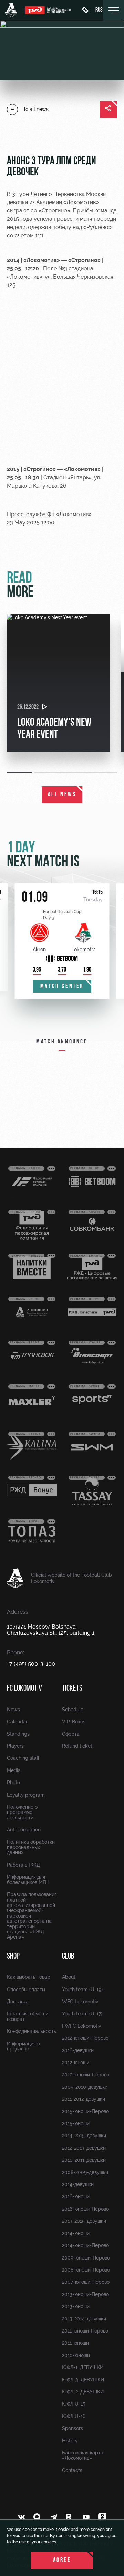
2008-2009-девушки (85, 2172)
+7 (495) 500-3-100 (31, 1664)
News (13, 1710)
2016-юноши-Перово (85, 2209)
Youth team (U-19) (82, 1990)
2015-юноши (76, 2123)
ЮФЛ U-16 (74, 2416)
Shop (13, 1956)
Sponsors (73, 2428)
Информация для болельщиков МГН (28, 1879)
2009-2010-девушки (85, 2087)
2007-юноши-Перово (86, 2282)
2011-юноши (75, 2343)
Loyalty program (26, 1795)
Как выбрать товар (29, 1977)
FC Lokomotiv (24, 1689)
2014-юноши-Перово (85, 2245)
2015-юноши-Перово (85, 2111)
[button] (21, 772)
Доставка (18, 2002)
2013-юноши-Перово (85, 2294)
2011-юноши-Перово (85, 2331)
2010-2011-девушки (84, 2160)
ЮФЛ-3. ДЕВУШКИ (83, 2380)
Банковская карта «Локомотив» (83, 2455)
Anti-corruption (24, 1830)
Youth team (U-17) (82, 2014)
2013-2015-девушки (84, 2221)
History (70, 2441)
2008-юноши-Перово (86, 2270)
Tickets (72, 1689)
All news (62, 795)
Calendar (17, 1722)
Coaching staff (23, 1758)
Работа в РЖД (23, 1865)
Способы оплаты (26, 1990)
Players (15, 1746)
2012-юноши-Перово (85, 2038)
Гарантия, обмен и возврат (28, 2016)
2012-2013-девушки (84, 2148)
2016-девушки (78, 2050)
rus (99, 10)
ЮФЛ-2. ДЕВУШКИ (83, 2392)
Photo (13, 1783)
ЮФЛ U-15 (74, 2404)
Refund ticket (77, 1746)
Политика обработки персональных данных (31, 1847)
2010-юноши (76, 2355)
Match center (62, 987)
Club (68, 1956)
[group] (59, 683)
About (69, 1977)
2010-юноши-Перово (86, 2075)
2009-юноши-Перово (86, 2258)
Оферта (71, 1734)
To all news (36, 109)
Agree (62, 2561)
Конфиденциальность (32, 2031)
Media (14, 1770)
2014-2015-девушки (84, 2136)
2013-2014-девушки (84, 2319)
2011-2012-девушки (84, 2099)
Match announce (62, 1042)
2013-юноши (76, 2306)
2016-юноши (76, 2196)
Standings (18, 1734)
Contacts (72, 2470)
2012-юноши (76, 2063)
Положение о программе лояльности (22, 1812)
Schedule (73, 1710)
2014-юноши (76, 2233)
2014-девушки (78, 2184)
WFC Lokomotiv (80, 2002)
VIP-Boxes (74, 1722)
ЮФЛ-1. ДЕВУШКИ (83, 2367)
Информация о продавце (23, 2046)
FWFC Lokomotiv (82, 2026)
